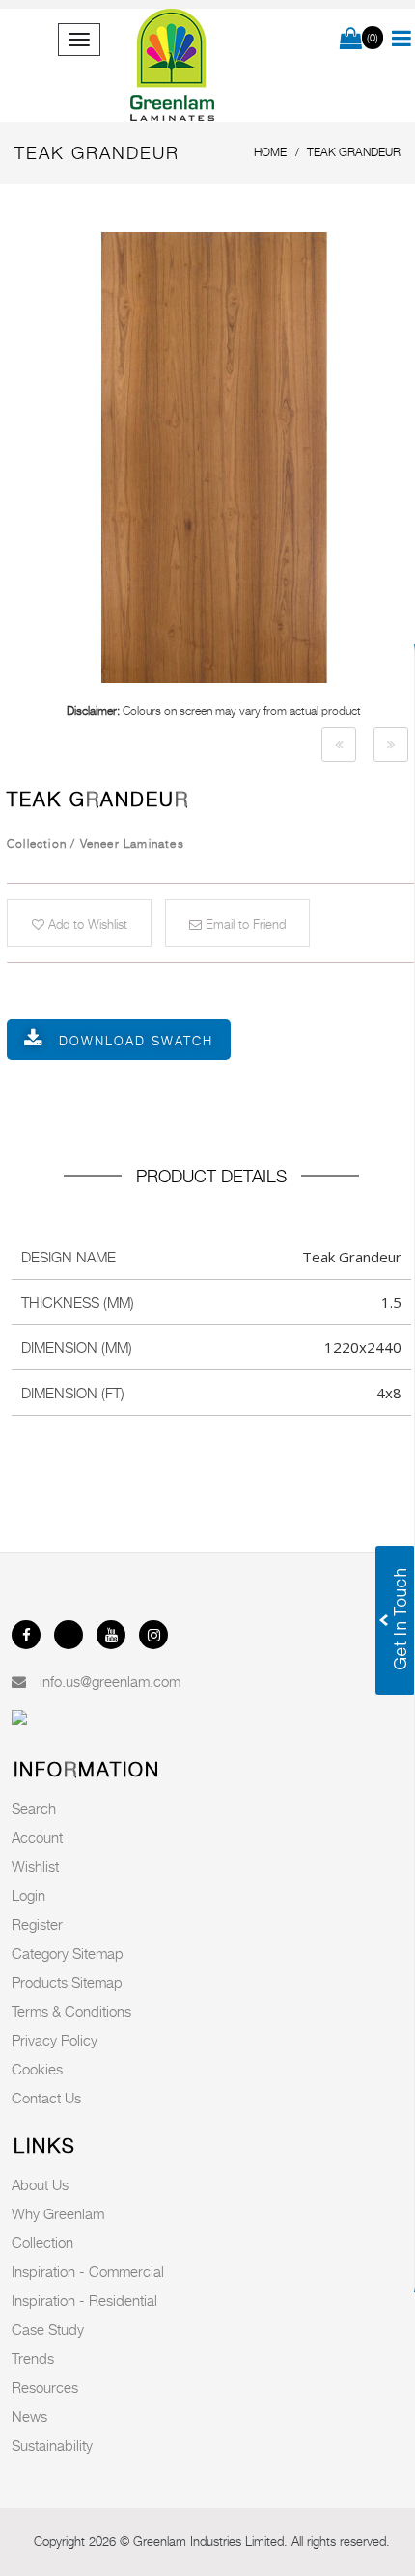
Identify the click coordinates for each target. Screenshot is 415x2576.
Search (34, 1808)
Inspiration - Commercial (88, 2271)
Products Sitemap (67, 1982)
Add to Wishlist (86, 924)
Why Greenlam (58, 2213)
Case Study (48, 2329)
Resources (45, 2387)
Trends (33, 2358)
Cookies (37, 2069)
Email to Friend (244, 924)
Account (37, 1837)
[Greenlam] (173, 66)
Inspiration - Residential (84, 2300)
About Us (40, 2184)
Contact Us (46, 2098)
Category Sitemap (68, 1953)
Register (37, 1924)
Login (28, 1895)
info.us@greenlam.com (110, 1681)
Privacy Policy (55, 2040)
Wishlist (35, 1866)
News (29, 2416)
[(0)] (351, 40)
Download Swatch (136, 1041)
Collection (42, 2242)
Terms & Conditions (71, 2011)
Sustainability (52, 2445)
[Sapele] (339, 745)
